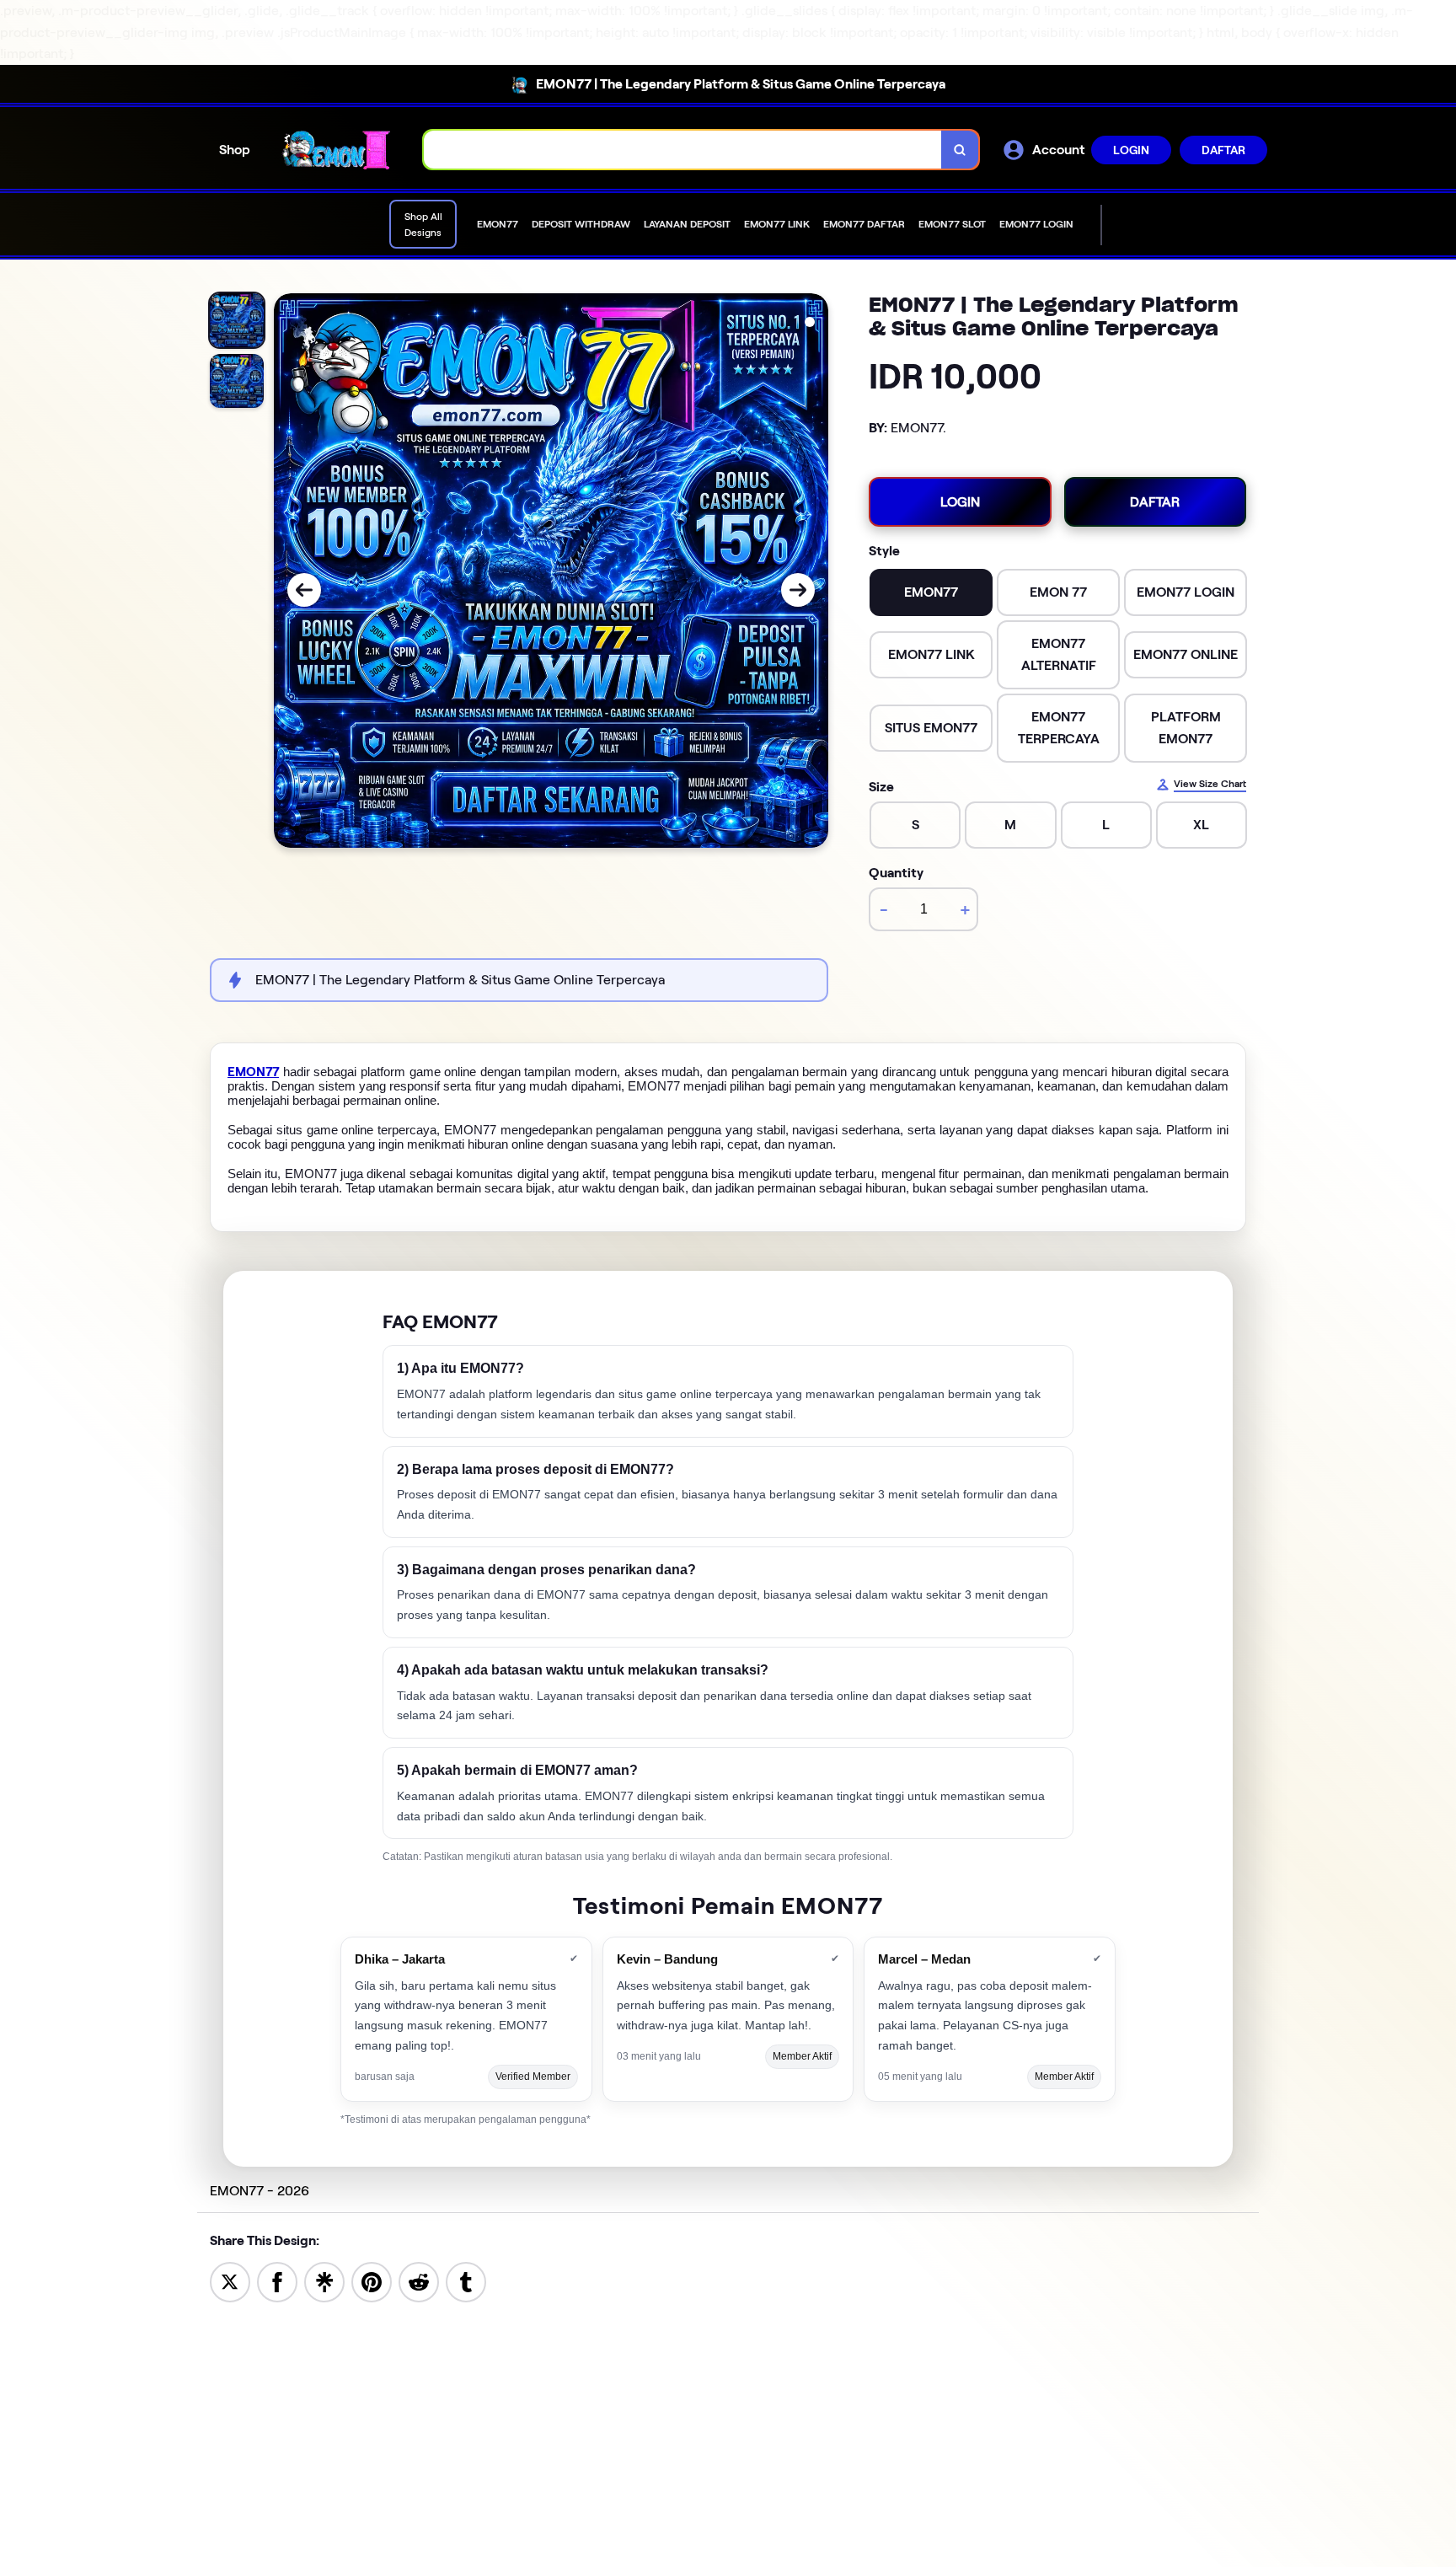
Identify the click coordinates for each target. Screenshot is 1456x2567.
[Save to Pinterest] (372, 2281)
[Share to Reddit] (419, 2281)
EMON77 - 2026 (260, 2191)
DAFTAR (1223, 150)
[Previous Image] (304, 590)
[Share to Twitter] (230, 2281)
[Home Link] (337, 149)
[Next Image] (798, 590)
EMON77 (253, 1072)
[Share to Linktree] (324, 2281)
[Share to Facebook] (277, 2281)
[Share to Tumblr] (466, 2281)
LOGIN (1131, 150)
